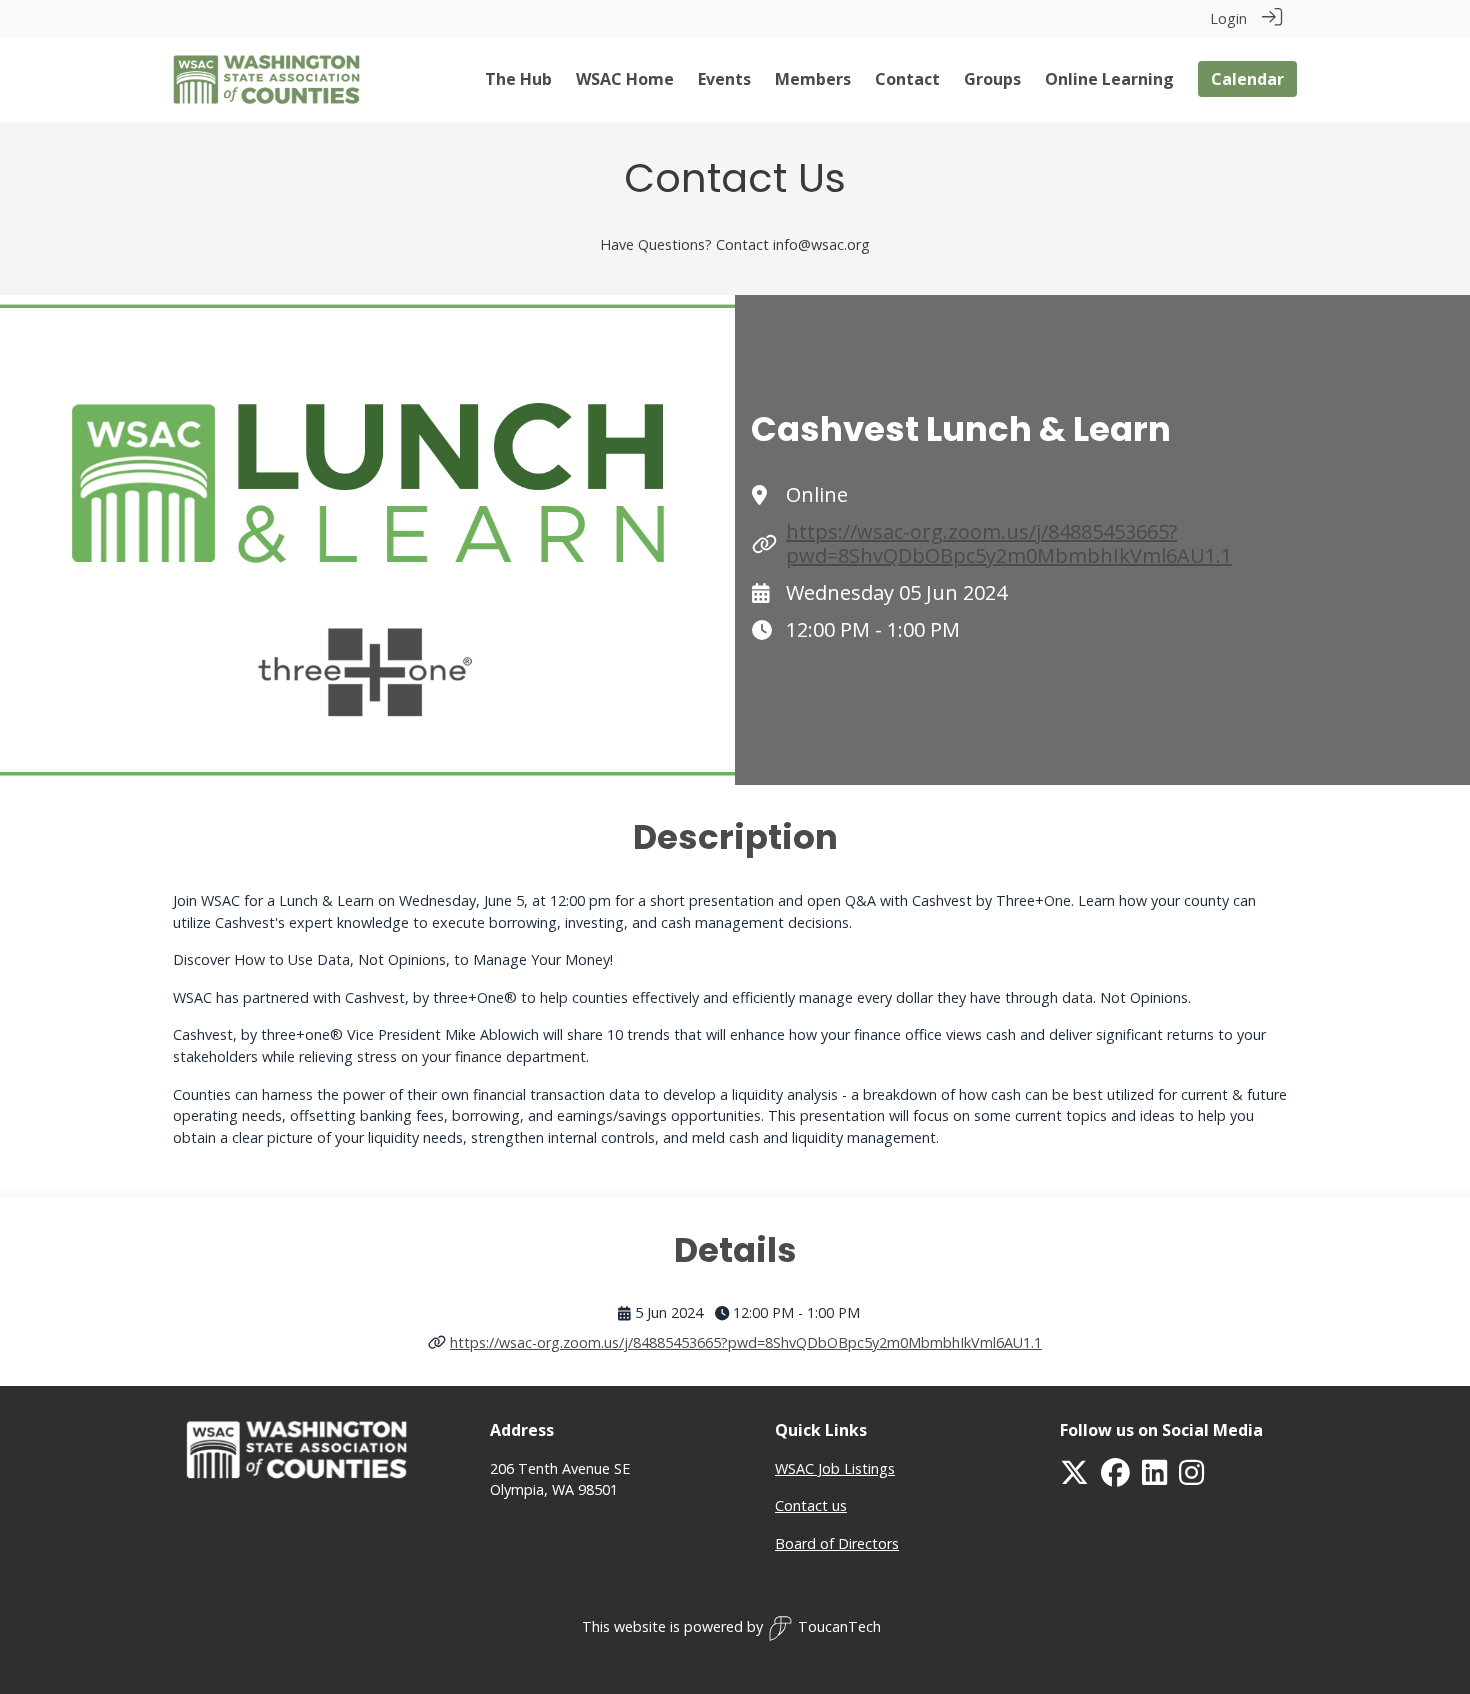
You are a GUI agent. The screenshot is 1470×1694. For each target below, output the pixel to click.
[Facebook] (1115, 1477)
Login (1228, 18)
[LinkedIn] (1154, 1477)
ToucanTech (839, 1626)
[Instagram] (1191, 1477)
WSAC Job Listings (835, 1468)
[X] (1074, 1477)
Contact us (811, 1505)
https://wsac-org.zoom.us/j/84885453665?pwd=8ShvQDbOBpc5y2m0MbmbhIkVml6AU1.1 (1009, 543)
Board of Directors (837, 1543)
